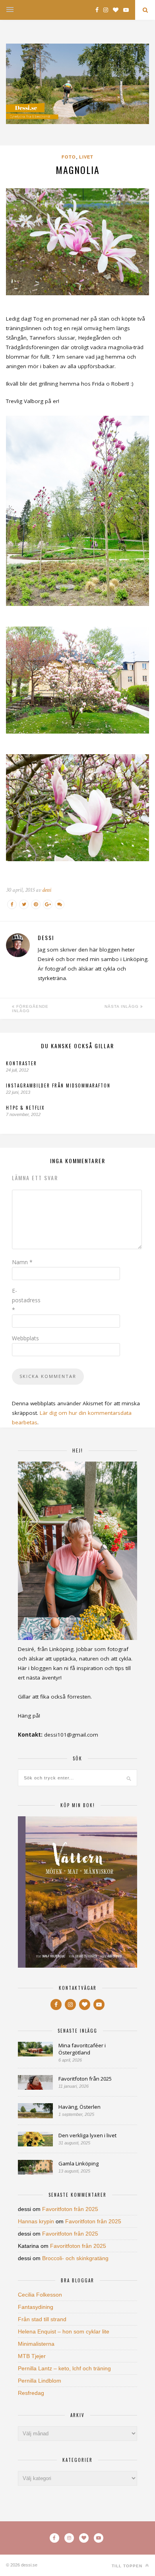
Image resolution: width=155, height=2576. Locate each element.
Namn (22, 1262)
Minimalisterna (36, 2344)
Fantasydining (36, 2307)
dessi (47, 890)
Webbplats (25, 1338)
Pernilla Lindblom (40, 2381)
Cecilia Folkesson (40, 2295)
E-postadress (26, 1300)
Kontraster (21, 1063)
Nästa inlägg (122, 1006)
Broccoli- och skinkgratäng (75, 2258)
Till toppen (128, 2566)
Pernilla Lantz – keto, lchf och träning (64, 2368)
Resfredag (31, 2393)
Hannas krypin (36, 2221)
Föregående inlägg (30, 1009)
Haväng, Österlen (79, 2107)
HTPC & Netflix (25, 1108)
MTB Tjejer (32, 2356)
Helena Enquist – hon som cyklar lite (64, 2331)
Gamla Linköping (78, 2163)
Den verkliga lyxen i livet (87, 2135)
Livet (86, 157)
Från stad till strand (42, 2319)
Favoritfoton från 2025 (85, 2079)
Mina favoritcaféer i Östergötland (82, 2049)
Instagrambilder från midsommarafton (58, 1085)
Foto (69, 157)
